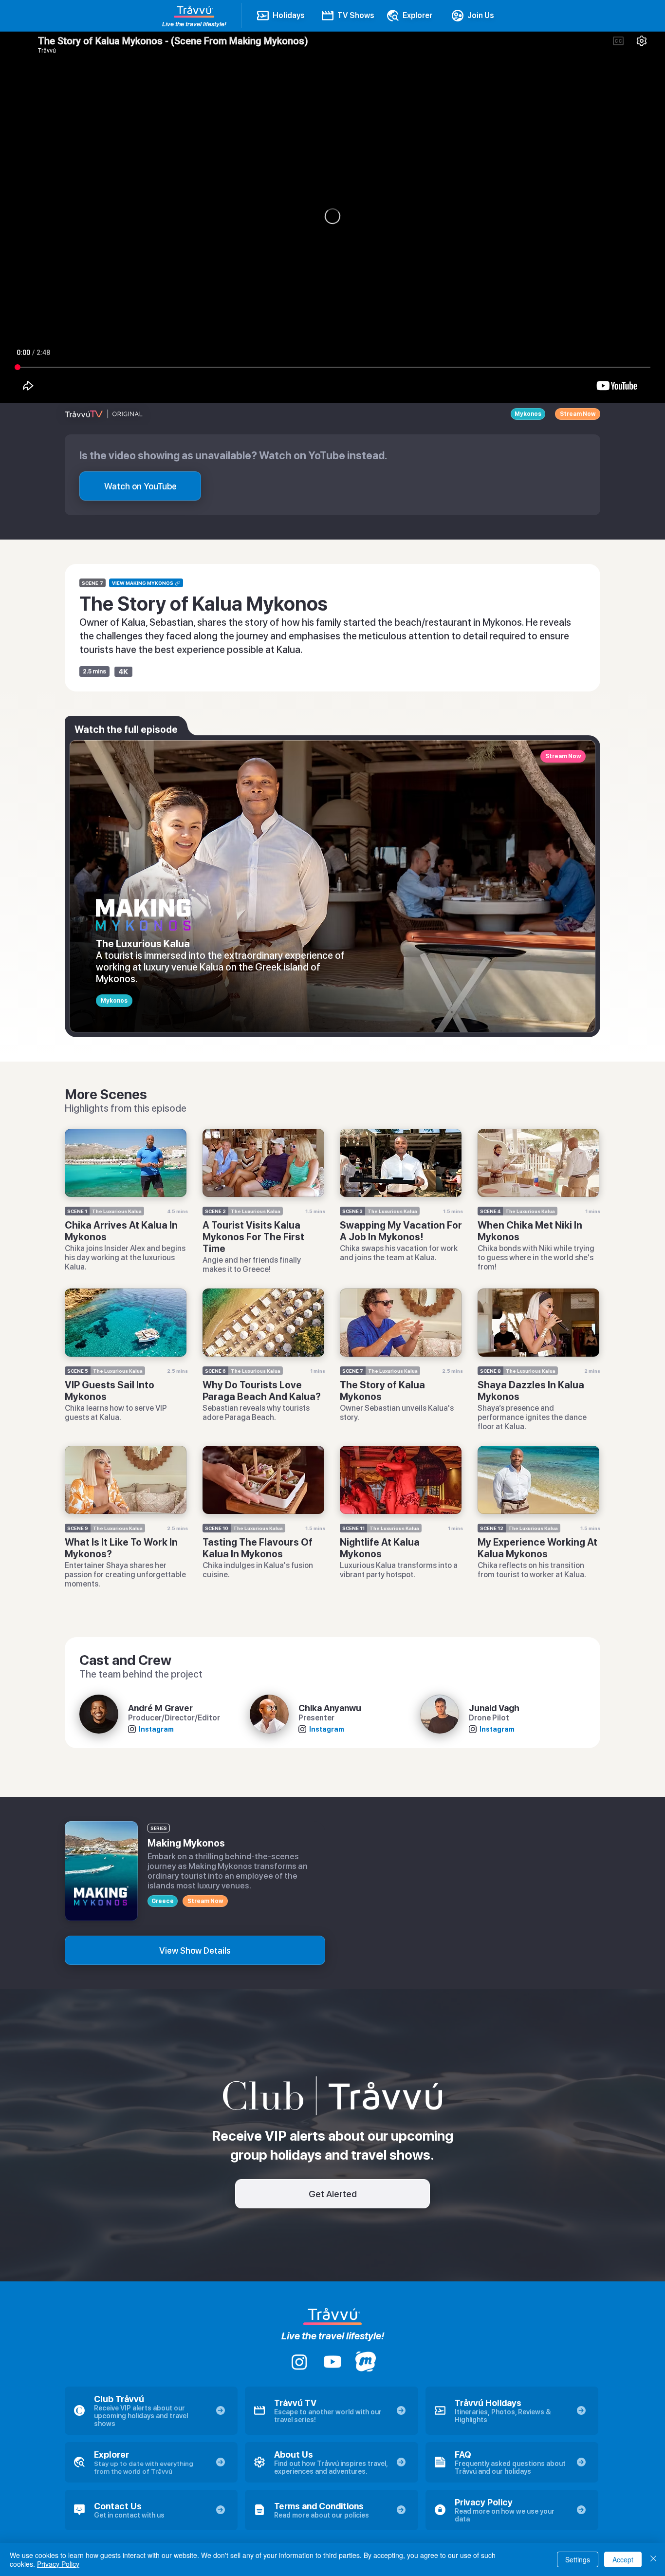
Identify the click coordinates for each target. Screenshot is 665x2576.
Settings (578, 2559)
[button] (140, 486)
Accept (623, 2559)
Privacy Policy (58, 2564)
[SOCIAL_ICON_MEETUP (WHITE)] (366, 2362)
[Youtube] (332, 2362)
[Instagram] (299, 2362)
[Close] (653, 2559)
